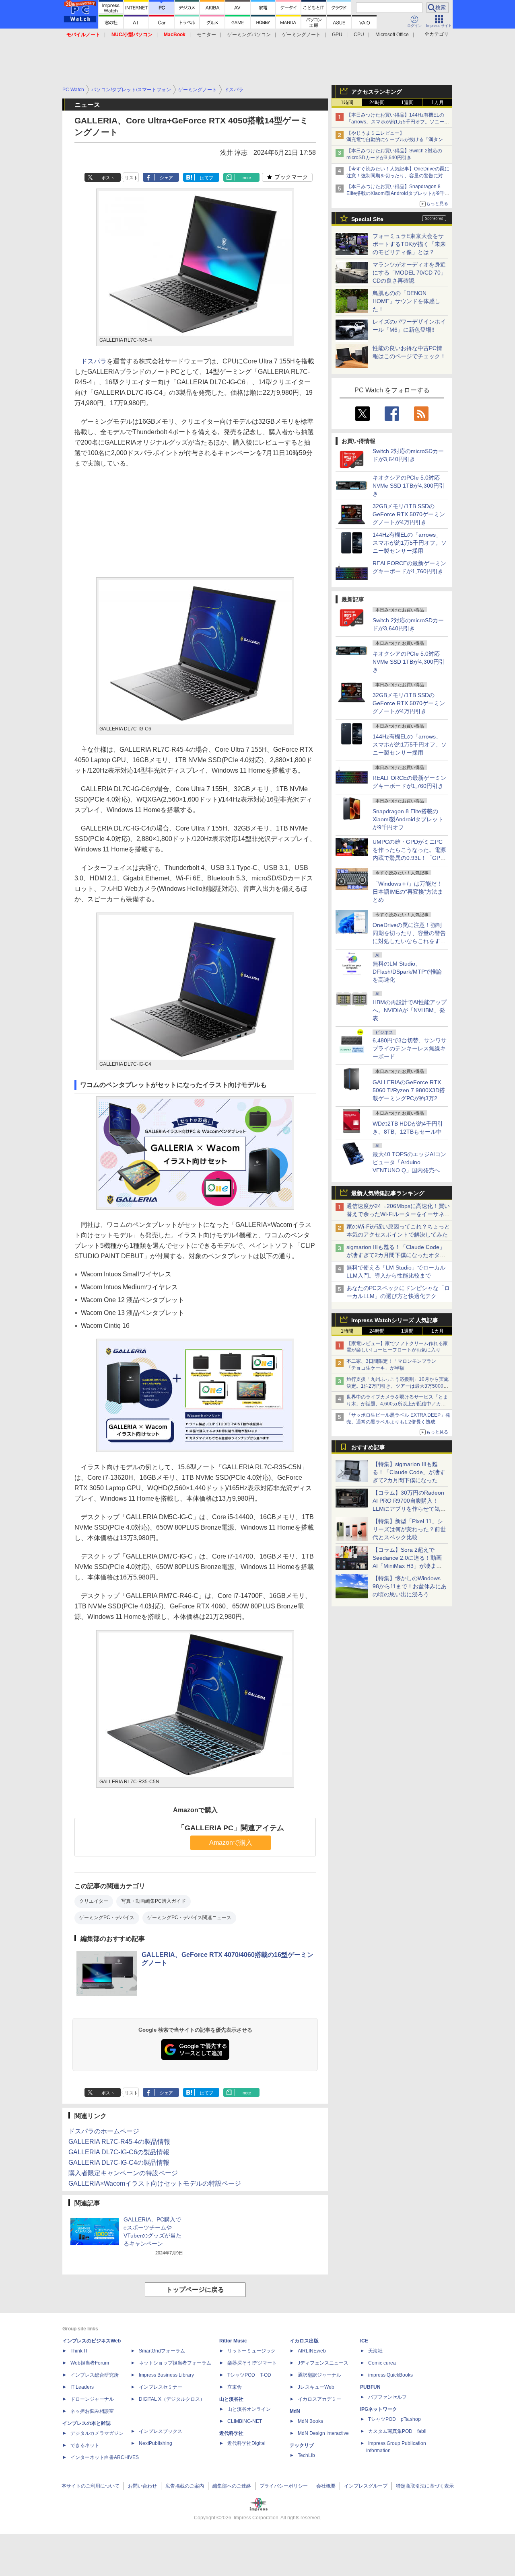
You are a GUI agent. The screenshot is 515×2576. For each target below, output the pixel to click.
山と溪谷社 (231, 2399)
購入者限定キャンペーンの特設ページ (123, 2173)
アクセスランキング (377, 92)
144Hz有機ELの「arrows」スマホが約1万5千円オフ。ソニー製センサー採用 (410, 543)
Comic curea (382, 2363)
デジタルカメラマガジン (97, 2433)
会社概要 (326, 2486)
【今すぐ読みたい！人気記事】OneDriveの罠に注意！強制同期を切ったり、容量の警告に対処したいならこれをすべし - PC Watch (398, 176)
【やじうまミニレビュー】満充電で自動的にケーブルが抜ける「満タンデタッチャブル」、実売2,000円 (397, 140)
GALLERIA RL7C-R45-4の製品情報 (119, 2142)
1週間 (407, 103)
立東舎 (235, 2387)
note (247, 178)
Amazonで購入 (231, 1843)
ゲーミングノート (301, 35)
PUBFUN (370, 2387)
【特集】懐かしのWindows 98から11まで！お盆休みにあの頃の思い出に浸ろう (410, 1586)
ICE (364, 2341)
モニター (206, 35)
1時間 (347, 103)
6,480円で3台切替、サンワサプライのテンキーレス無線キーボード (410, 1048)
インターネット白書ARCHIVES (105, 2457)
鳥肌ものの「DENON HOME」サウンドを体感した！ (406, 301)
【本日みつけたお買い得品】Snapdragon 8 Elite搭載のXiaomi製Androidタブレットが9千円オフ (398, 193)
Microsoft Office (392, 35)
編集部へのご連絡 (232, 2486)
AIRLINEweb (312, 2351)
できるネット (85, 2445)
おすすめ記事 (368, 1447)
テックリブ (302, 2445)
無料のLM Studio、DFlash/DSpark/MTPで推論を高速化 (407, 972)
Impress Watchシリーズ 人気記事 (395, 1320)
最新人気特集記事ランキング (388, 1193)
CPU (359, 35)
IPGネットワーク (379, 2409)
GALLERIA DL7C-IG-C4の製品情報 (119, 2163)
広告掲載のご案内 (185, 2486)
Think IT (79, 2351)
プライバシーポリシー (284, 2486)
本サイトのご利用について (91, 2486)
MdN (295, 2411)
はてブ (207, 178)
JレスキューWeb (316, 2387)
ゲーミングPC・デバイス (107, 1918)
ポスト (108, 178)
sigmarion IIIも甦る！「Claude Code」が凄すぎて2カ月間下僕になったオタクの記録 (396, 1255)
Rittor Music (233, 2341)
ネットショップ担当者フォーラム (175, 2363)
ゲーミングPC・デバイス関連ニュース (189, 1918)
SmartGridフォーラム (162, 2351)
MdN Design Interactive (323, 2433)
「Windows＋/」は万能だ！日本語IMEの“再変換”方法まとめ (408, 892)
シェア (166, 178)
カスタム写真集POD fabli (397, 2431)
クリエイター (94, 1901)
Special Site (367, 219)
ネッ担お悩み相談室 (92, 2411)
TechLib (306, 2455)
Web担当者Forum (90, 2363)
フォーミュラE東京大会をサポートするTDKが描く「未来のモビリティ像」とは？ (409, 244)
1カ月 (438, 103)
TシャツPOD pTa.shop (394, 2419)
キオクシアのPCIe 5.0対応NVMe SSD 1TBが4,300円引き (409, 486)
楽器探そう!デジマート (252, 2363)
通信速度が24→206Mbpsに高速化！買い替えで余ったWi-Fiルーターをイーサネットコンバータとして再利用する (398, 1214)
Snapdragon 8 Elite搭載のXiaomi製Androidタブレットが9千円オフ (408, 819)
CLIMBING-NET (245, 2421)
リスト (131, 178)
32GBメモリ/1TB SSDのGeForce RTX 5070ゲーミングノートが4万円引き (409, 514)
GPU (337, 35)
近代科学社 (231, 2433)
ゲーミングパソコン (249, 35)
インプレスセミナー (161, 2387)
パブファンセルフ (387, 2397)
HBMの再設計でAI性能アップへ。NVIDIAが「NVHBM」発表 (410, 1010)
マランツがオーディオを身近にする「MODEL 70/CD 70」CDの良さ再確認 (409, 273)
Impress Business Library (166, 2375)
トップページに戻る (195, 2290)
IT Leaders (82, 2387)
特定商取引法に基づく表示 (425, 2486)
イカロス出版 (304, 2341)
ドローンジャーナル (92, 2399)
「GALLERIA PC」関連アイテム (231, 1828)
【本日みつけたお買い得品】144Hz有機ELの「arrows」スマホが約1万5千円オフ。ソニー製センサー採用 (398, 122)
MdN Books (310, 2421)
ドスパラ (94, 361)
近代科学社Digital (246, 2443)
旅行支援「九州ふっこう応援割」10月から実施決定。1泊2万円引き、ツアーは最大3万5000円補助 (398, 1386)
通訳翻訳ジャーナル (319, 2375)
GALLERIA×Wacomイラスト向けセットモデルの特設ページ (155, 2183)
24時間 (377, 103)
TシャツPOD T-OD (249, 2375)
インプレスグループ (366, 2486)
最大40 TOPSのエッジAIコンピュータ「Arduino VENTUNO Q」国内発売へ (409, 1162)
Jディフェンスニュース (323, 2363)
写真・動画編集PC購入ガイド (153, 1901)
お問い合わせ (142, 2486)
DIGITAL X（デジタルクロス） (172, 2399)
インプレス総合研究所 (95, 2375)
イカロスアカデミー (319, 2399)
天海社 (375, 2351)
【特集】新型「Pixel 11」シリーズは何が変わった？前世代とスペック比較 (409, 1529)
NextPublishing (156, 2443)
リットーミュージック (251, 2351)
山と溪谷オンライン (249, 2409)
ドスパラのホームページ (104, 2131)
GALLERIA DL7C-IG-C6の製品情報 (119, 2152)
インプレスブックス (161, 2431)
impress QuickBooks (390, 2375)
